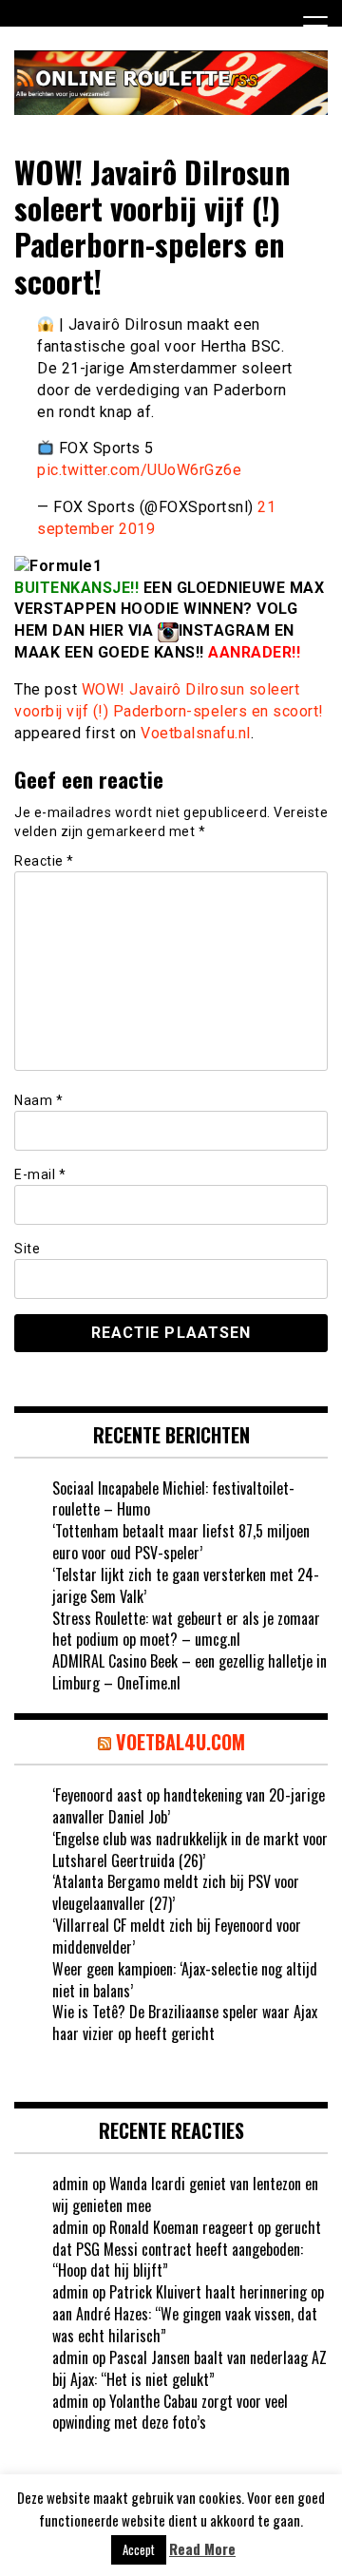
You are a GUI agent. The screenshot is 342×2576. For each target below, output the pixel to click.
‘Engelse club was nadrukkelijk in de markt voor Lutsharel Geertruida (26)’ (190, 1850)
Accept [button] (139, 2549)
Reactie (44, 861)
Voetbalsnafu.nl (196, 733)
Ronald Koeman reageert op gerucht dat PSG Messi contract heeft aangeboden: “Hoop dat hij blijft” (187, 2249)
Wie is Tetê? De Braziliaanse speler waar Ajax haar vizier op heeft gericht (185, 2023)
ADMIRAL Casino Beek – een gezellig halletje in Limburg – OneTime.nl (190, 1672)
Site (27, 1249)
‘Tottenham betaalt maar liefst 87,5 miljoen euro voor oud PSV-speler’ (181, 1542)
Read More (202, 2549)
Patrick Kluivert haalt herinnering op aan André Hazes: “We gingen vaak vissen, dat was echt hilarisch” (188, 2314)
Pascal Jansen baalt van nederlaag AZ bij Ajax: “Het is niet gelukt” (190, 2368)
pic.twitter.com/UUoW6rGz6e (139, 470)
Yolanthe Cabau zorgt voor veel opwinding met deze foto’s (170, 2412)
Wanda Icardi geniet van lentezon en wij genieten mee (185, 2194)
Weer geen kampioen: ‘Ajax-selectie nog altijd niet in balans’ (185, 1980)
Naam (38, 1100)
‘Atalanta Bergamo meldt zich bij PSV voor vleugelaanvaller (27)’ (176, 1892)
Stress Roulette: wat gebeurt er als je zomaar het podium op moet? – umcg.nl (186, 1629)
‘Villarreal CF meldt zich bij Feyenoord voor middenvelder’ (177, 1936)
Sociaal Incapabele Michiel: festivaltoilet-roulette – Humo (173, 1499)
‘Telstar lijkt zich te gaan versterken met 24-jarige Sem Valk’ (186, 1585)
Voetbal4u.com (180, 1742)
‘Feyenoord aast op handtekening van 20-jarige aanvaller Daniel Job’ (189, 1806)
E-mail (40, 1174)
